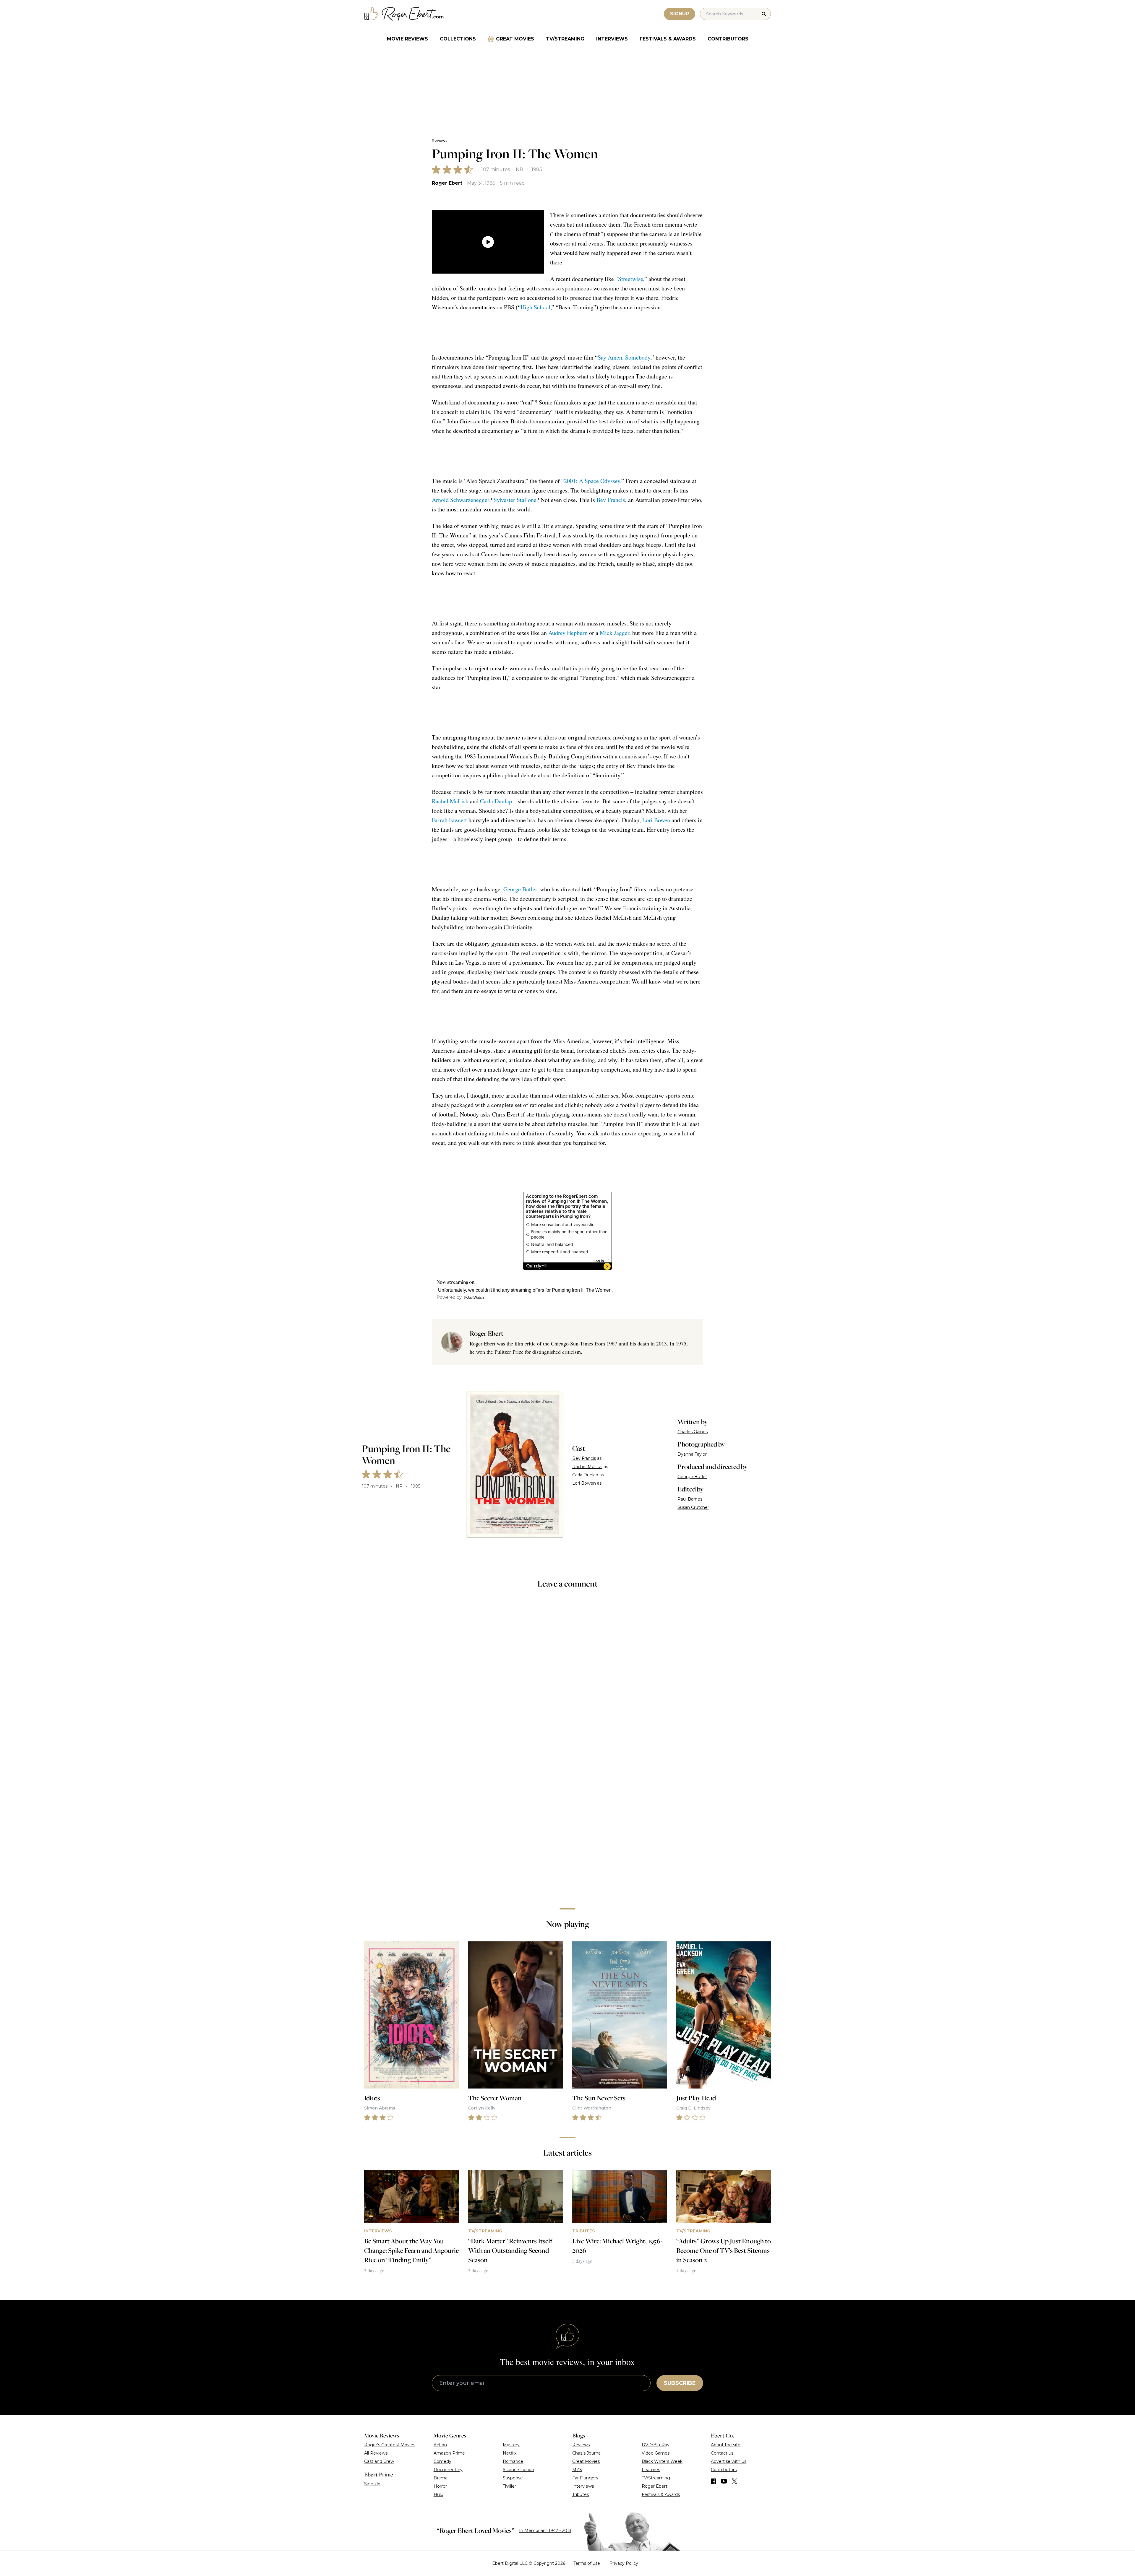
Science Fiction (518, 2470)
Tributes (581, 2494)
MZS (577, 2470)
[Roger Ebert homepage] (404, 14)
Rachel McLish (450, 801)
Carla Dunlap (496, 801)
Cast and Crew (379, 2461)
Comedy (442, 2461)
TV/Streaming (565, 39)
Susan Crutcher (693, 1507)
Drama (441, 2478)
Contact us (722, 2453)
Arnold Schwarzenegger (461, 500)
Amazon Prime (449, 2453)
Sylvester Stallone (515, 500)
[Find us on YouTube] (724, 2481)
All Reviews (376, 2453)
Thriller (509, 2486)
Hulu (438, 2494)
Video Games (656, 2453)
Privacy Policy (624, 2563)
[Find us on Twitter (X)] (734, 2481)
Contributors (728, 39)
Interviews (612, 39)
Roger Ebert (447, 183)
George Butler (520, 889)
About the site (726, 2445)
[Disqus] (567, 1820)
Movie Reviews (407, 39)
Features (651, 2470)
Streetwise (631, 279)
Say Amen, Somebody (624, 357)
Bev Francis (611, 500)
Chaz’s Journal (587, 2453)
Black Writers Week (662, 2461)
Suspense (513, 2478)
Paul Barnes (690, 1499)
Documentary (448, 2470)
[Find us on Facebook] (714, 2481)
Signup (680, 14)
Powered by (449, 1297)
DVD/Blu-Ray (656, 2445)
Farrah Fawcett (449, 820)
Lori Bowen (656, 820)
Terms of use (587, 2563)
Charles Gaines (693, 1432)
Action (440, 2445)
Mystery (511, 2445)
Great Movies (515, 39)
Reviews (440, 140)
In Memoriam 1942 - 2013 (545, 2531)
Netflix (510, 2453)
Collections (458, 39)
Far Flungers (585, 2478)
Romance (513, 2461)
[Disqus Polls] (567, 1673)
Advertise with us (729, 2461)
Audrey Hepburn (568, 633)
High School (535, 307)
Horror (440, 2486)
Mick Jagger (614, 633)
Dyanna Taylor (692, 1454)
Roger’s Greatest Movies (390, 2445)
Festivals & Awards (668, 39)
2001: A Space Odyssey (592, 481)
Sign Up (372, 2484)
